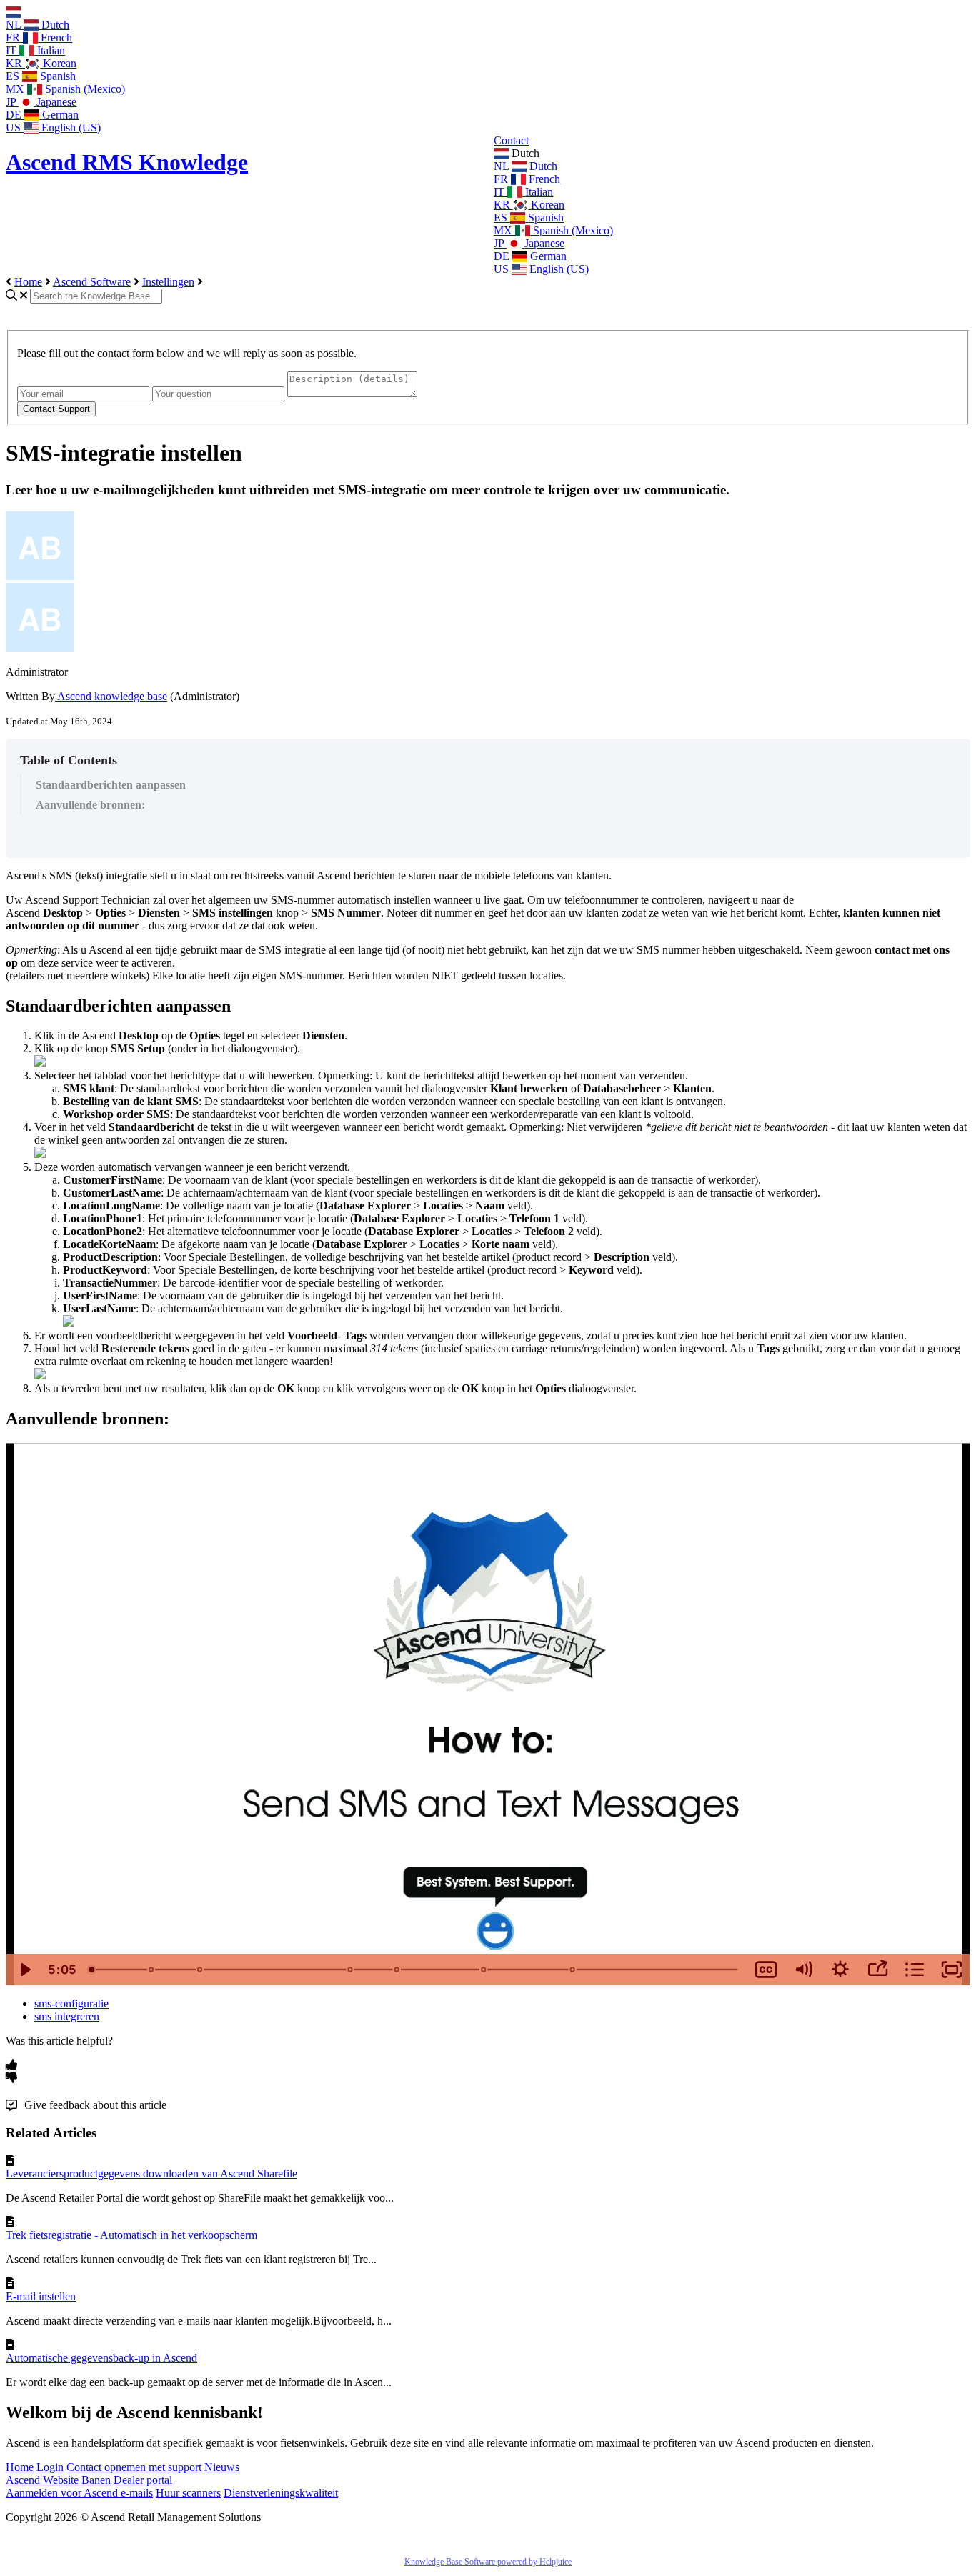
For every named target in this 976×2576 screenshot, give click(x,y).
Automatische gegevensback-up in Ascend (101, 2358)
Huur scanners (188, 2493)
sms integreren (67, 2016)
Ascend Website (44, 2480)
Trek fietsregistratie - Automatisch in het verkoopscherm (131, 2235)
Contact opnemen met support (134, 2467)
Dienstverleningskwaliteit (281, 2493)
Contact (511, 140)
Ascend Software (92, 282)
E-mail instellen (41, 2296)
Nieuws (222, 2467)
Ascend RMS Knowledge (127, 162)
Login (50, 2467)
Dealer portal (143, 2480)
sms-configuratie (71, 2003)
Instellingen (168, 282)
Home (28, 282)
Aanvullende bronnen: (90, 805)
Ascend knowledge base (111, 696)
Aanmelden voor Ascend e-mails (79, 2493)
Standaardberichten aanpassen (111, 785)
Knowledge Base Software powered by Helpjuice (488, 2562)
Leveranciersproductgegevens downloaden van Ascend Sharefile (151, 2173)
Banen (96, 2480)
